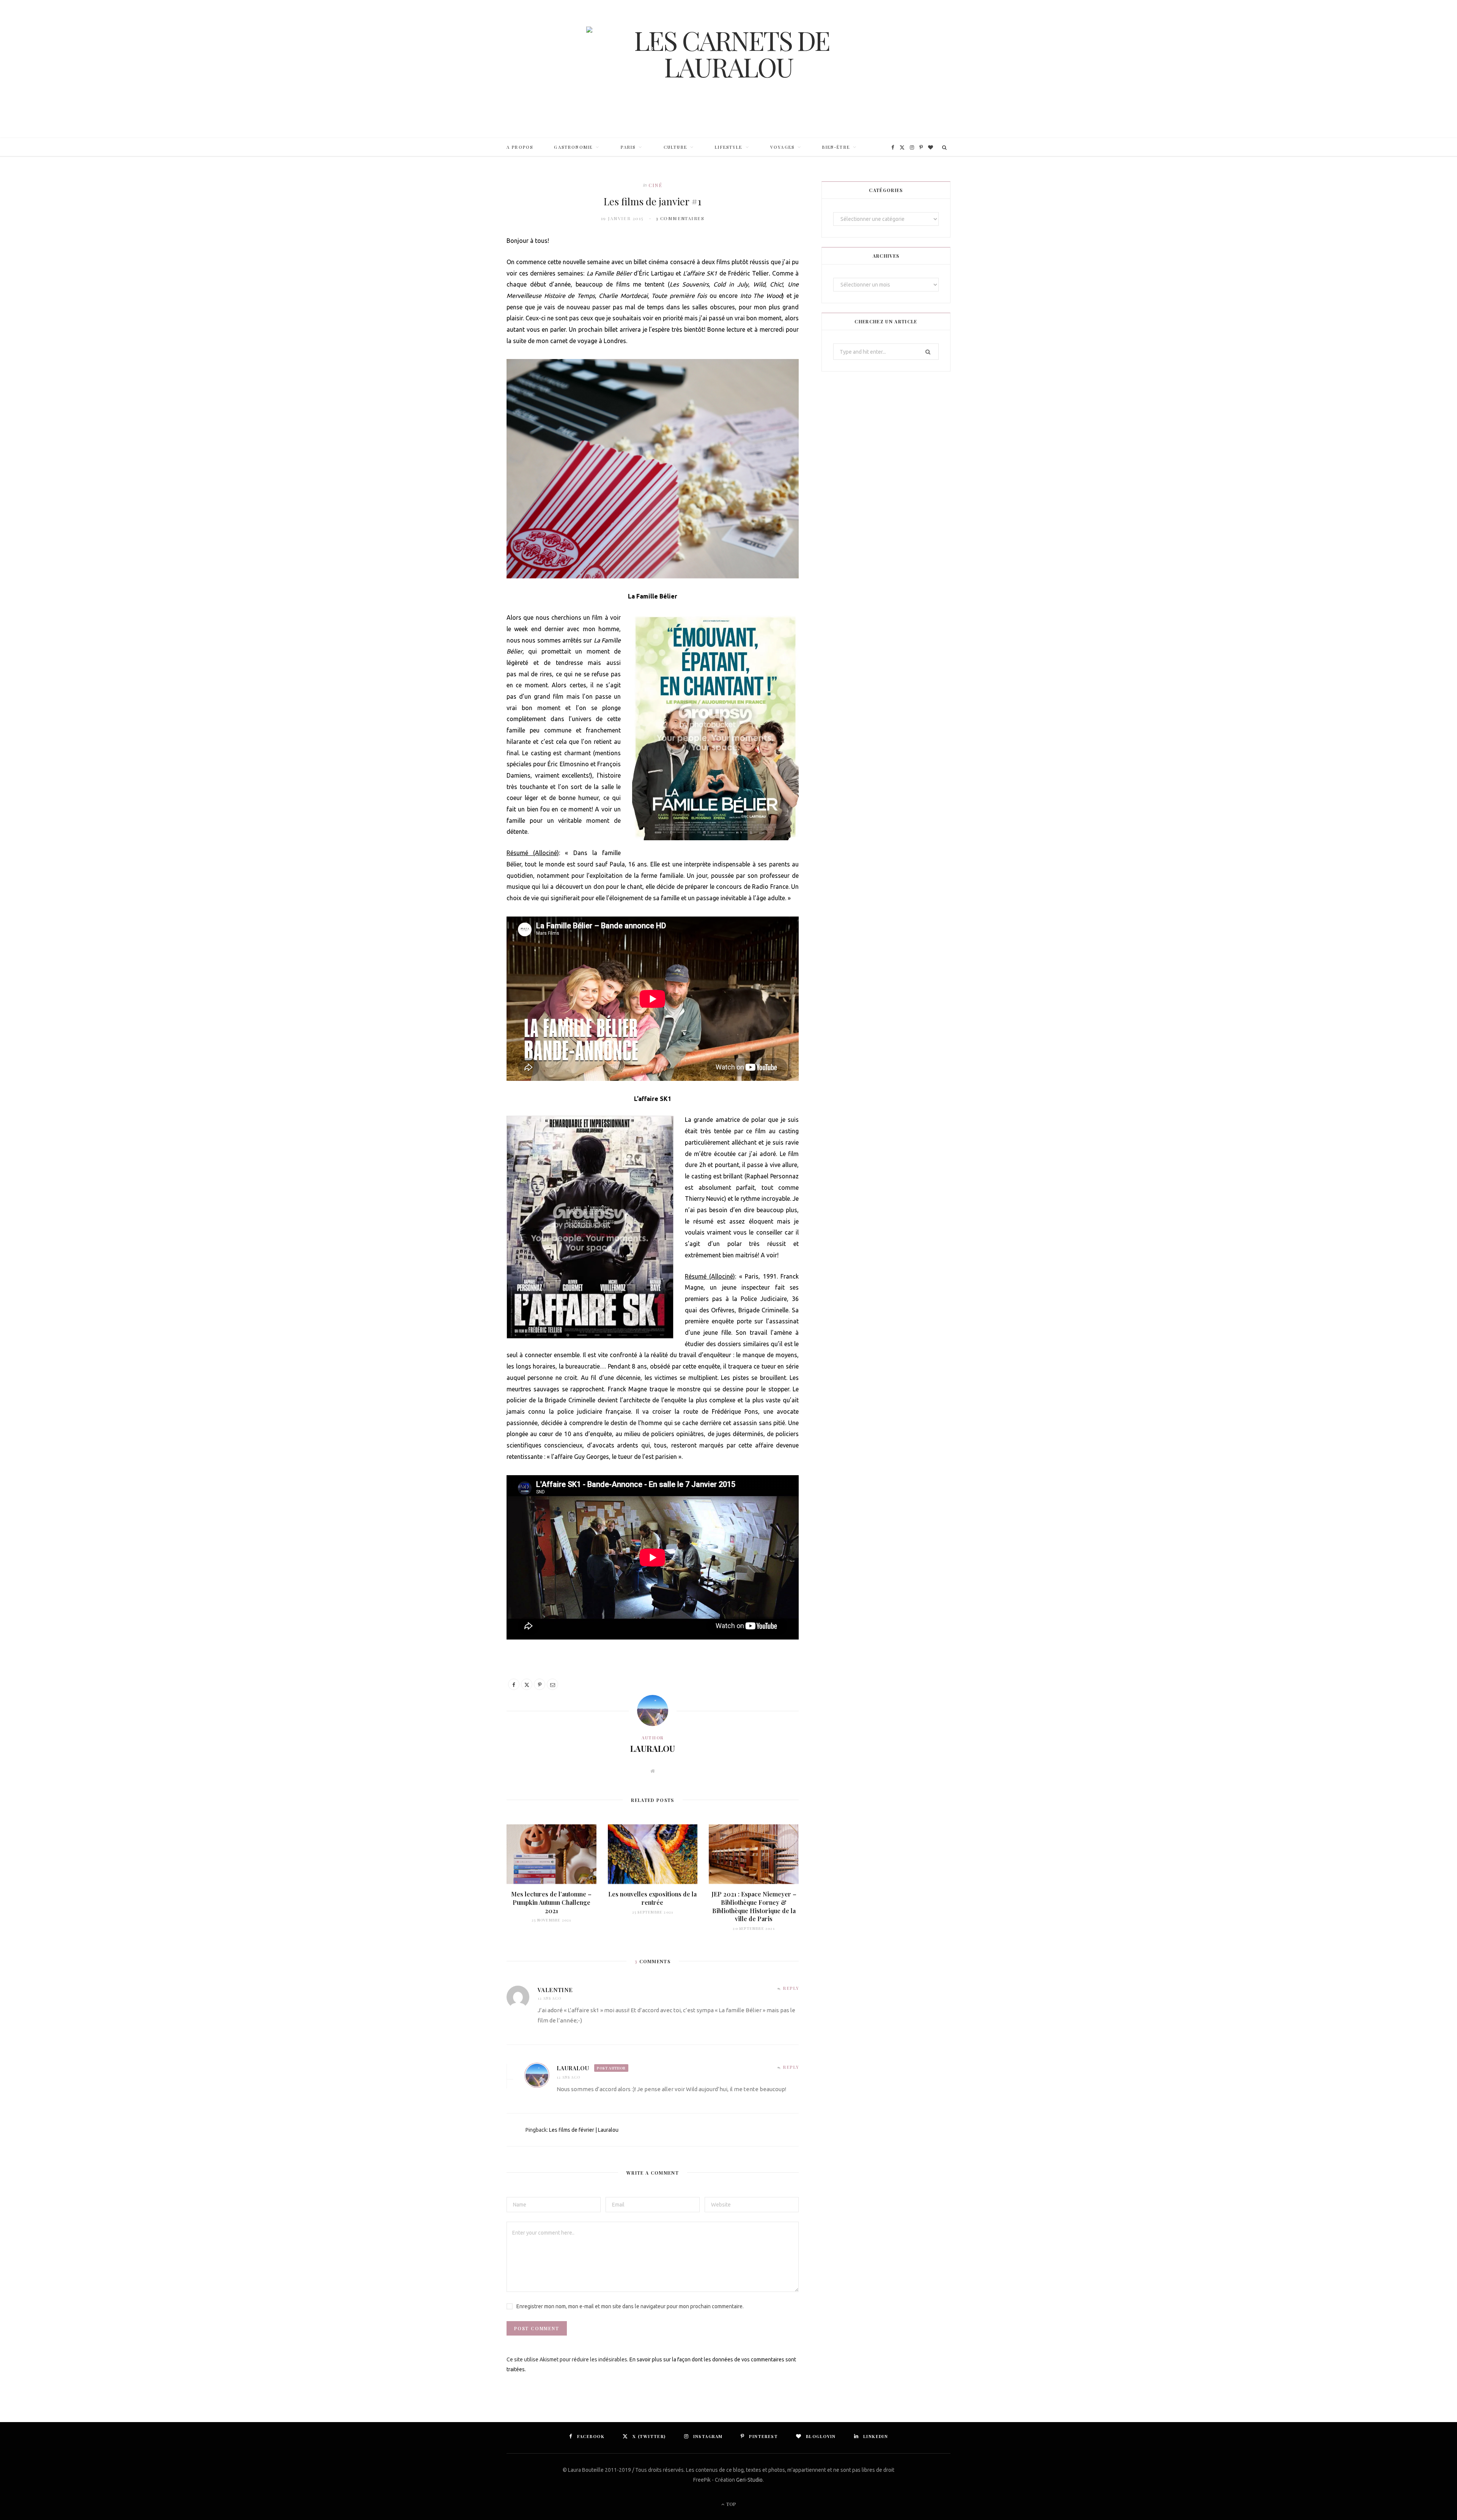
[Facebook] (514, 1684)
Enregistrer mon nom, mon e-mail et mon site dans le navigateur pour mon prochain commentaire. (630, 2306)
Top (731, 2504)
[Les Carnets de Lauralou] (728, 69)
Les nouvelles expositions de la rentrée (652, 1898)
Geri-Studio (749, 2480)
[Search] (945, 147)
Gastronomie (573, 147)
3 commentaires (680, 218)
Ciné (655, 185)
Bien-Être (836, 147)
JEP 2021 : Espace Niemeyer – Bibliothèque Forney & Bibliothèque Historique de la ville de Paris (754, 1906)
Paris (628, 147)
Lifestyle (728, 147)
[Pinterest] (540, 1684)
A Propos (520, 147)
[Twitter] (527, 1684)
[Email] (552, 1684)
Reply (791, 1988)
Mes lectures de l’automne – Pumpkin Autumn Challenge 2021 (551, 1902)
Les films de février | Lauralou (584, 2130)
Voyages (782, 147)
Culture (675, 147)
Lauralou (653, 1748)
